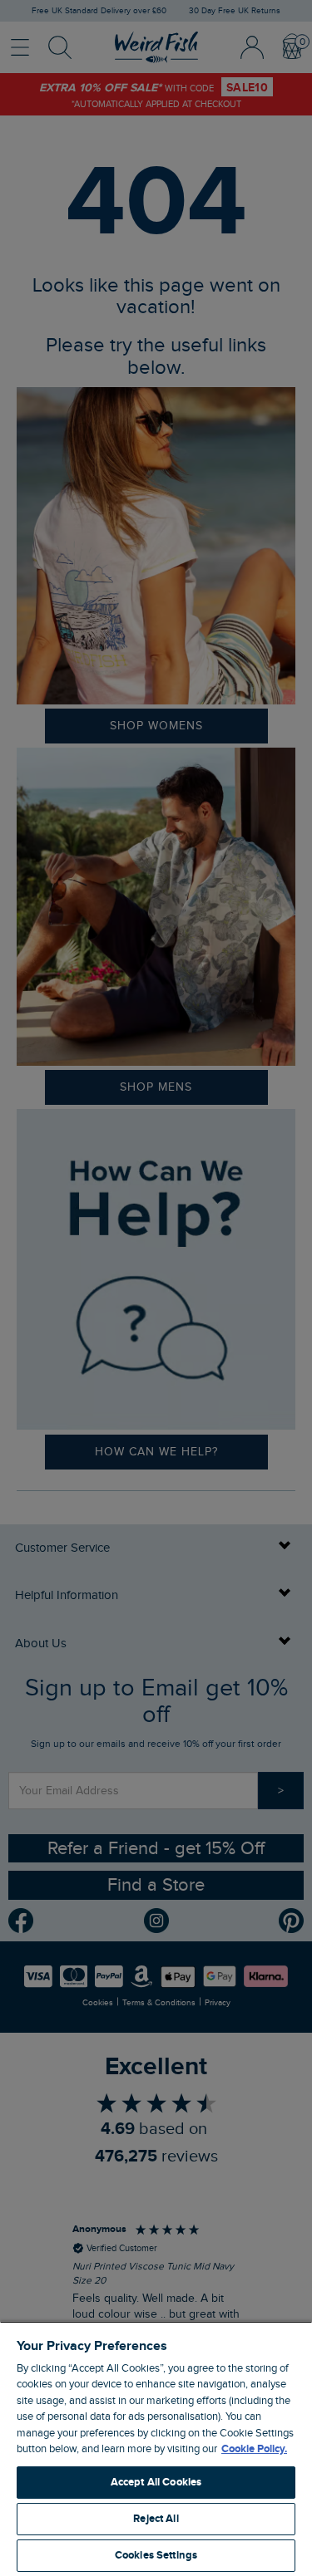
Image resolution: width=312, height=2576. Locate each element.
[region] (156, 2448)
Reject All (156, 2519)
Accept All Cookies (156, 2482)
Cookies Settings (156, 2555)
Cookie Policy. (254, 2449)
